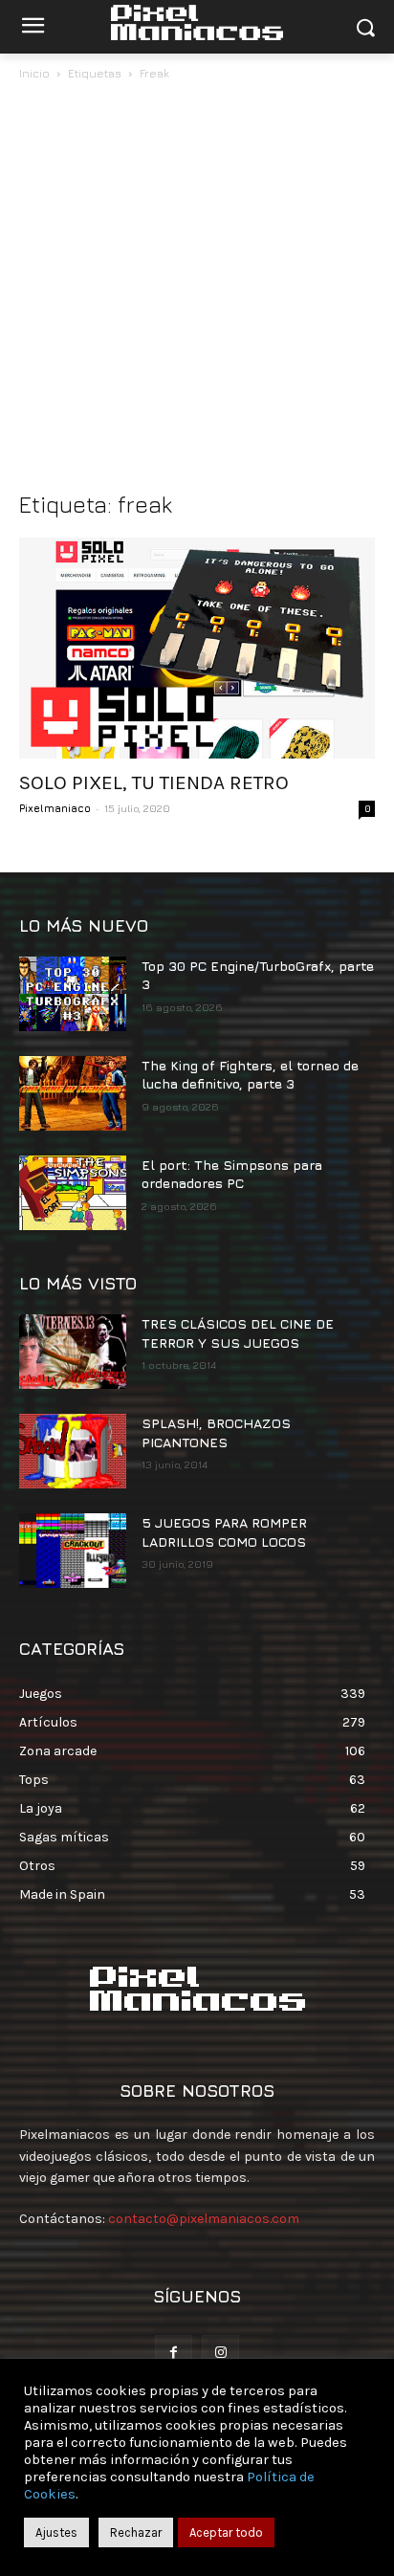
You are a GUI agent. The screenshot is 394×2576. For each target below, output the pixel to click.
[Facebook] (174, 2354)
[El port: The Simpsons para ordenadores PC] (73, 1193)
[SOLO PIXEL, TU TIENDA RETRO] (197, 648)
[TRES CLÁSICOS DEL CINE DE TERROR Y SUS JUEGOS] (73, 1352)
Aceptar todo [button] (226, 2532)
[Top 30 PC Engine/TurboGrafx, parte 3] (73, 994)
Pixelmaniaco (55, 808)
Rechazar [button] (136, 2532)
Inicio (34, 73)
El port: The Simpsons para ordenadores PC (232, 1174)
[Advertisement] (197, 291)
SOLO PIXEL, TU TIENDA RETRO (154, 782)
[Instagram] (220, 2354)
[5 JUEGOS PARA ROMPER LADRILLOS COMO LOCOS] (73, 1551)
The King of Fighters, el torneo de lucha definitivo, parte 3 (250, 1075)
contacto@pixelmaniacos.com (204, 2219)
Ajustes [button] (56, 2532)
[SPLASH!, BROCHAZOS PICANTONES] (73, 1451)
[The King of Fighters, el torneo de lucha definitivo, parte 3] (73, 1093)
